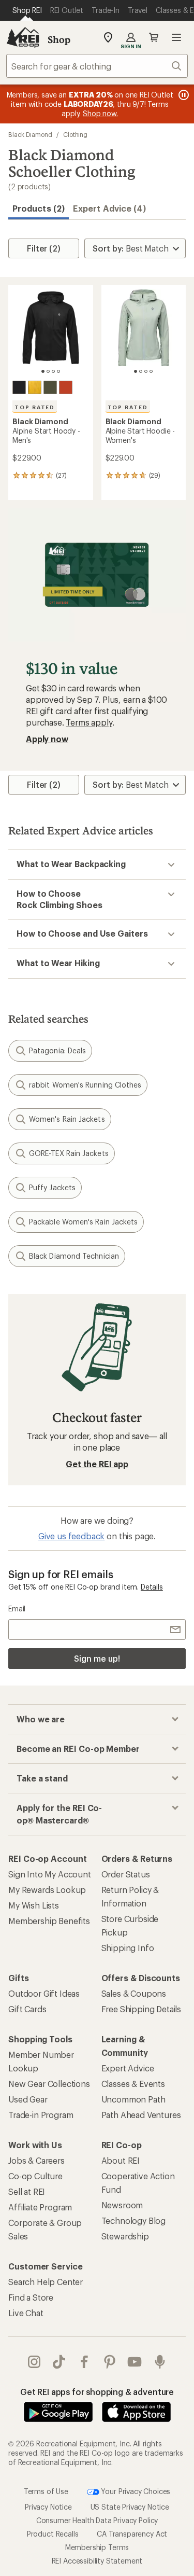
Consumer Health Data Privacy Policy (97, 2520)
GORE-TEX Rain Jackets (69, 1153)
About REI (121, 2160)
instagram (34, 2362)
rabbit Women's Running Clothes (85, 1085)
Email (17, 1609)
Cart (154, 37)
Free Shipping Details (141, 2009)
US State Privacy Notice (130, 2507)
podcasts (160, 2362)
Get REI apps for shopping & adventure (97, 2392)
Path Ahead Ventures (141, 2115)
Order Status (126, 1874)
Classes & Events (133, 2084)
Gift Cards (27, 2009)
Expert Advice (128, 2068)
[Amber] (35, 387)
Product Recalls (53, 2534)
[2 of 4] (48, 371)
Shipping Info (128, 1948)
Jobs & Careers (36, 2160)
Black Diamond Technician (74, 1256)
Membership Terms (97, 2547)
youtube (135, 2362)
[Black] (19, 387)
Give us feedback (71, 1536)
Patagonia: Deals (57, 1050)
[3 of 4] (53, 371)
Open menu (176, 37)
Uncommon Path (133, 2099)
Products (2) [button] (39, 208)
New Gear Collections (49, 2084)
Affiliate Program (40, 2207)
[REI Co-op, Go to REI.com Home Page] (23, 37)
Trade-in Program (41, 2115)
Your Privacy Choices (135, 2491)
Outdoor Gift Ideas (44, 1993)
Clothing (75, 134)
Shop (59, 39)
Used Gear (28, 2099)
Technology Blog (134, 2220)
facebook (85, 2362)
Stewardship (125, 2236)
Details (152, 1587)
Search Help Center (46, 2282)
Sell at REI (27, 2191)
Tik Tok (59, 2362)
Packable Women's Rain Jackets (83, 1222)
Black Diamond (30, 134)
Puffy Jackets (52, 1187)
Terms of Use (46, 2491)
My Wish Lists (34, 1905)
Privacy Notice (48, 2507)
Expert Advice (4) (109, 208)
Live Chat (26, 2313)
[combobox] (97, 66)
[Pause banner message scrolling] (183, 95)
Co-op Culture (35, 2176)
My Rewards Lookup (47, 1890)
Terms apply (89, 722)
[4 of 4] (58, 371)
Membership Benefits (49, 1921)
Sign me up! (97, 1658)
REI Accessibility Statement (97, 2561)
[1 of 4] (43, 371)
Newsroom (122, 2205)
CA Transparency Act (132, 2534)
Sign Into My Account (50, 1874)
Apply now (47, 739)
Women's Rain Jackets (67, 1119)
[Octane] (66, 387)
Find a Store (31, 2297)
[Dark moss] (50, 387)
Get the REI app (97, 1464)
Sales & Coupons (134, 1993)
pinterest (110, 2362)
